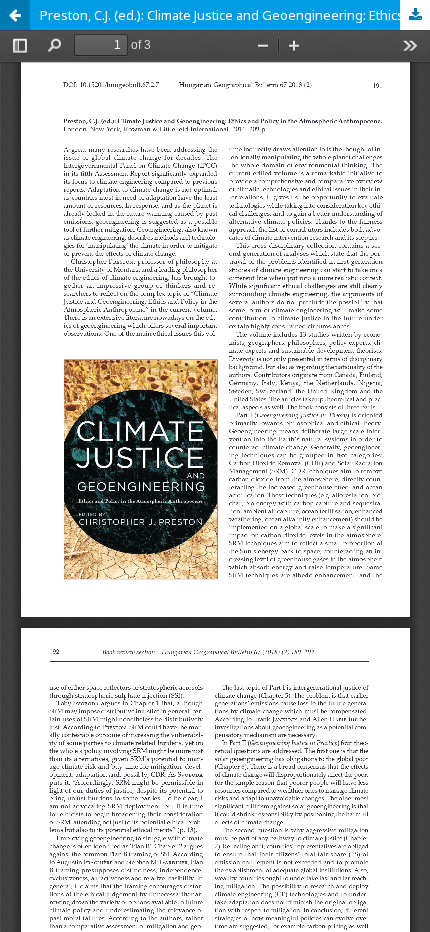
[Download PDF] (415, 15)
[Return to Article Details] (15, 15)
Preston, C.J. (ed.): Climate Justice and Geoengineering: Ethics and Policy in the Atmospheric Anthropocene (235, 15)
